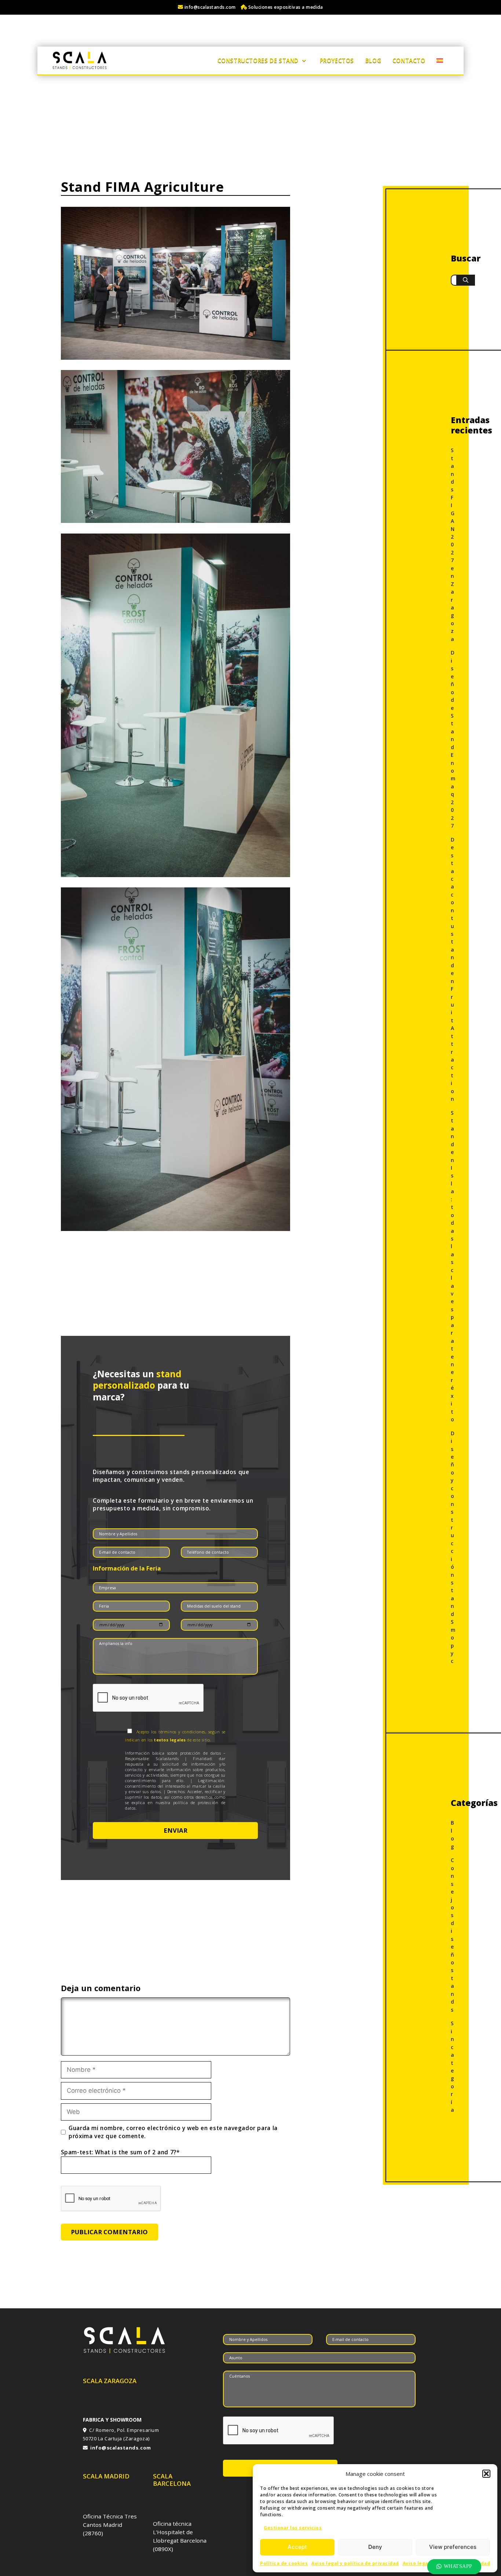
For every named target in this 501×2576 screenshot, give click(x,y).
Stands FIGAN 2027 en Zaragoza (453, 545)
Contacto (409, 61)
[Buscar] (466, 280)
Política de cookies (284, 2563)
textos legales (170, 1740)
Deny (375, 2547)
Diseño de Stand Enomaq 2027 (453, 739)
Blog (373, 61)
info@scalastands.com (210, 7)
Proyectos (337, 61)
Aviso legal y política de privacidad (355, 2563)
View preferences (453, 2547)
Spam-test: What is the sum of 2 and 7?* (120, 2152)
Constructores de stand (258, 61)
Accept (297, 2547)
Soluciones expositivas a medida (285, 7)
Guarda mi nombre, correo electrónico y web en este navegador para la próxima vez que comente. (173, 2132)
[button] (486, 2474)
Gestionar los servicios (293, 2528)
